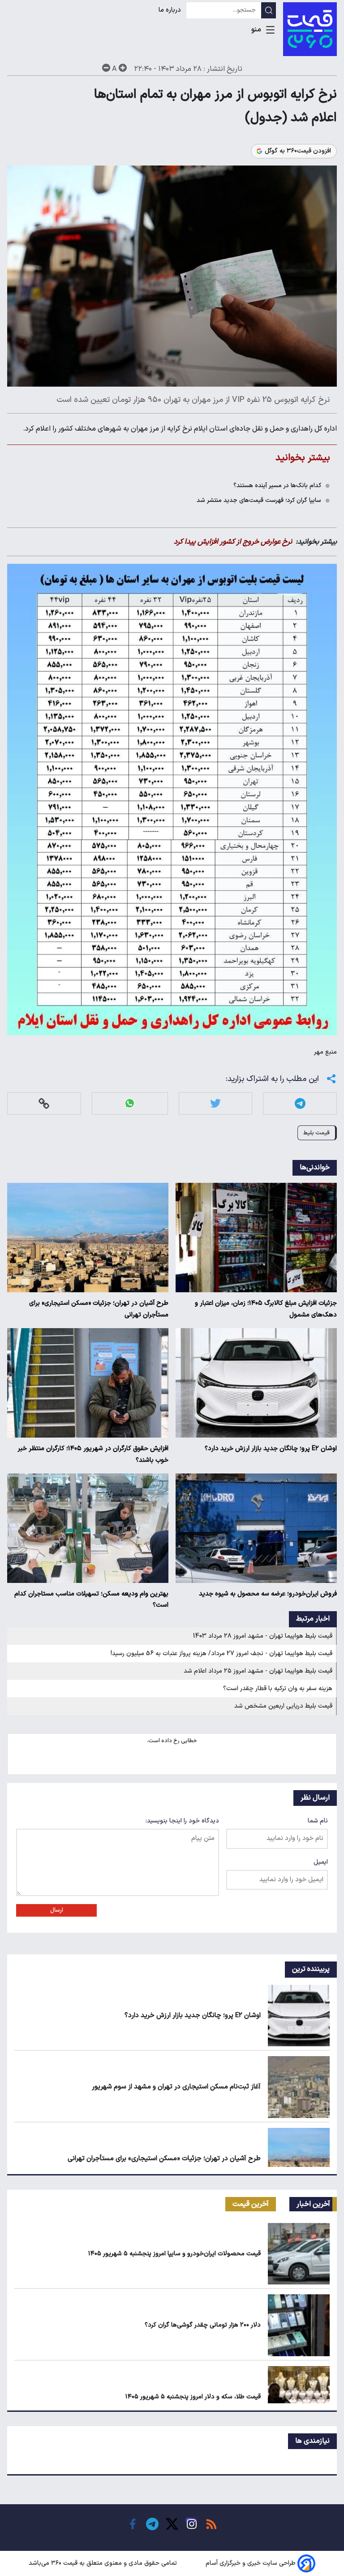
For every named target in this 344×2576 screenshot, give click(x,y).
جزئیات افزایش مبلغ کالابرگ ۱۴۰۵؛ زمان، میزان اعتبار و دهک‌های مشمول (266, 1309)
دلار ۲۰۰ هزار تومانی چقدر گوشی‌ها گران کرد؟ (203, 2325)
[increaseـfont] (123, 68)
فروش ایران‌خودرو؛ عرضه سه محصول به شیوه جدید (268, 1594)
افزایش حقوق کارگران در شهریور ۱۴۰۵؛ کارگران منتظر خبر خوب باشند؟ (93, 1454)
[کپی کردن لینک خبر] (44, 1103)
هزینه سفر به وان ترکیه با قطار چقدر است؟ (278, 1689)
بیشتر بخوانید (303, 458)
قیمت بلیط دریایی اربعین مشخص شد (283, 1706)
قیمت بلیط (316, 1133)
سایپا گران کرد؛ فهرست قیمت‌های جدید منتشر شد (259, 500)
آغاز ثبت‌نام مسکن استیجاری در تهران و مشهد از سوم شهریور (176, 2087)
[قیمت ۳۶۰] (310, 29)
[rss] (211, 2524)
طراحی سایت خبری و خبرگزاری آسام (251, 2563)
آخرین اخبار (313, 2204)
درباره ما (171, 10)
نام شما (318, 1821)
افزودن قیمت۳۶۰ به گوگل (298, 151)
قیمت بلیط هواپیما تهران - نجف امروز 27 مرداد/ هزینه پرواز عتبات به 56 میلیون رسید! (221, 1654)
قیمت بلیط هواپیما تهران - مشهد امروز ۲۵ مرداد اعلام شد (258, 1671)
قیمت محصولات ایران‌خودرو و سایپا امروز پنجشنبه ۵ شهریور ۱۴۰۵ (174, 2254)
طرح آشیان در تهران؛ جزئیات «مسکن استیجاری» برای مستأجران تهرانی (99, 1309)
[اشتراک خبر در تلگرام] (300, 1103)
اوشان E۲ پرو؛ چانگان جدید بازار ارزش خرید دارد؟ (271, 1449)
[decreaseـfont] (106, 68)
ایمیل (321, 1862)
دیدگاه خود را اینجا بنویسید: (182, 1821)
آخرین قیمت (251, 2204)
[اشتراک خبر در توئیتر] (215, 1103)
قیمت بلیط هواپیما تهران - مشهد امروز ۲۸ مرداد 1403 (263, 1636)
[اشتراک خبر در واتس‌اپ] (130, 1103)
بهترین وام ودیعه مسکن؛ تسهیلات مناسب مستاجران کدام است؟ (91, 1600)
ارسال (57, 1910)
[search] (269, 10)
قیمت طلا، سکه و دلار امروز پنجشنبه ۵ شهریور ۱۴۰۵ (193, 2397)
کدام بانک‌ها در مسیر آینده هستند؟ (277, 486)
